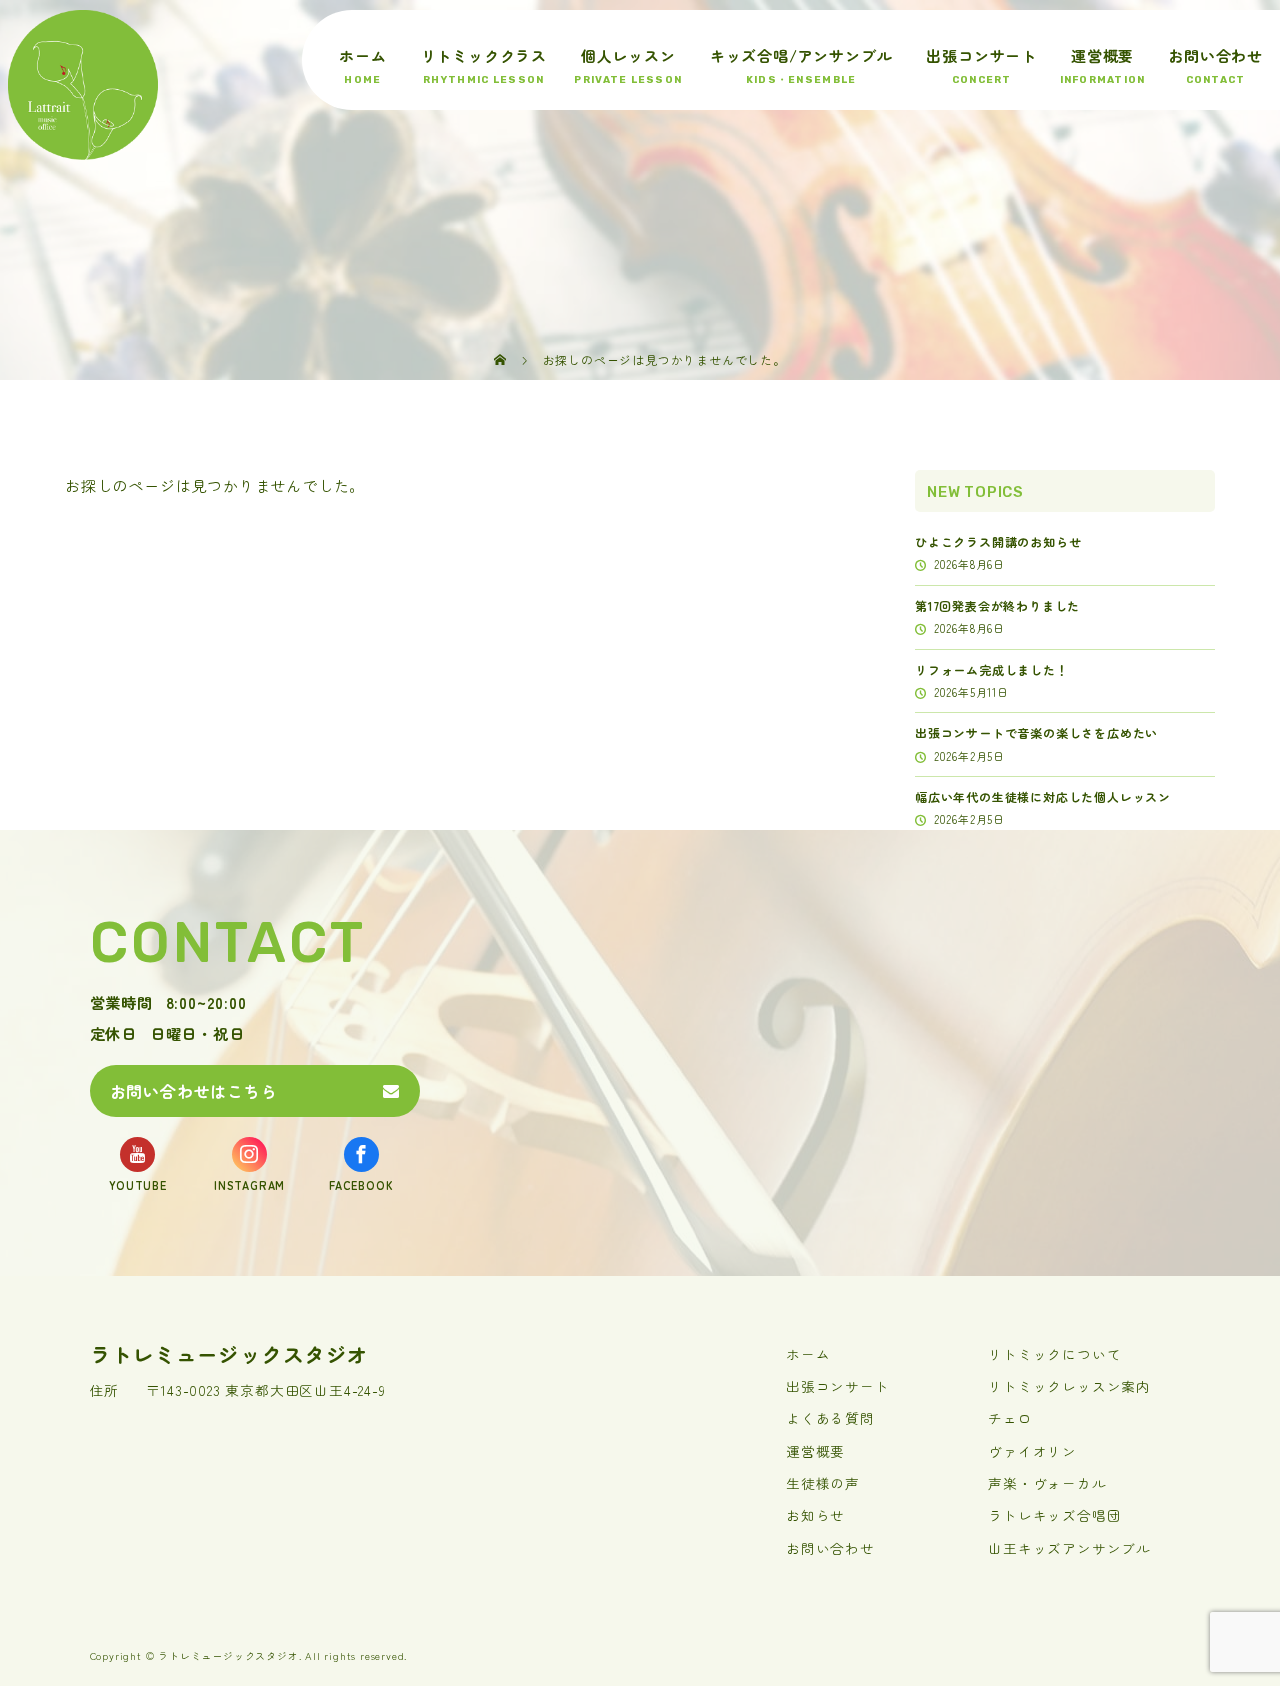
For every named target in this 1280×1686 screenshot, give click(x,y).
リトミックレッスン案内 (1069, 1386)
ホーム (362, 55)
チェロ (1010, 1418)
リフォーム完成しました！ (992, 669)
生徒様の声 (823, 1483)
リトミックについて (1054, 1354)
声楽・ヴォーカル (1047, 1483)
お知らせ (815, 1515)
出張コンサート (981, 55)
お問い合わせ (1215, 55)
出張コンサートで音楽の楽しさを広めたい (1036, 732)
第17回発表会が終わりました (997, 605)
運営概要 (1102, 55)
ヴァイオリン (1032, 1451)
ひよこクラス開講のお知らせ (998, 541)
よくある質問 (830, 1418)
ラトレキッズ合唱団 (1054, 1515)
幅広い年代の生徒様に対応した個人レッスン (1043, 796)
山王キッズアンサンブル (1069, 1548)
